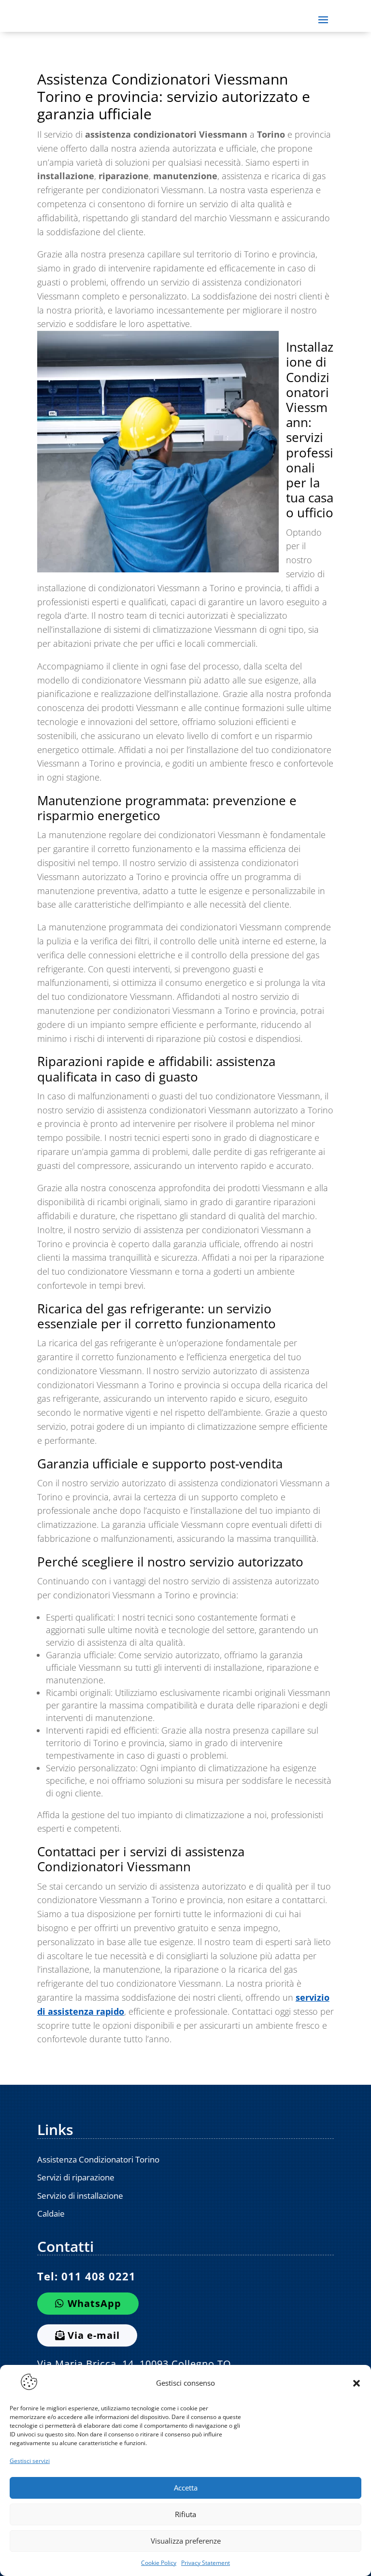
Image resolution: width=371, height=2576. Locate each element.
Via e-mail (94, 2335)
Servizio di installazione (80, 2196)
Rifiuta (185, 2514)
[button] (357, 2383)
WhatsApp (94, 2303)
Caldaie (51, 2213)
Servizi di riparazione (76, 2177)
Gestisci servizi (30, 2461)
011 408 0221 (99, 2276)
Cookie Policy (159, 2563)
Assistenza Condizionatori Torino (98, 2159)
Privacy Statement (206, 2563)
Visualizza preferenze (186, 2541)
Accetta (186, 2488)
